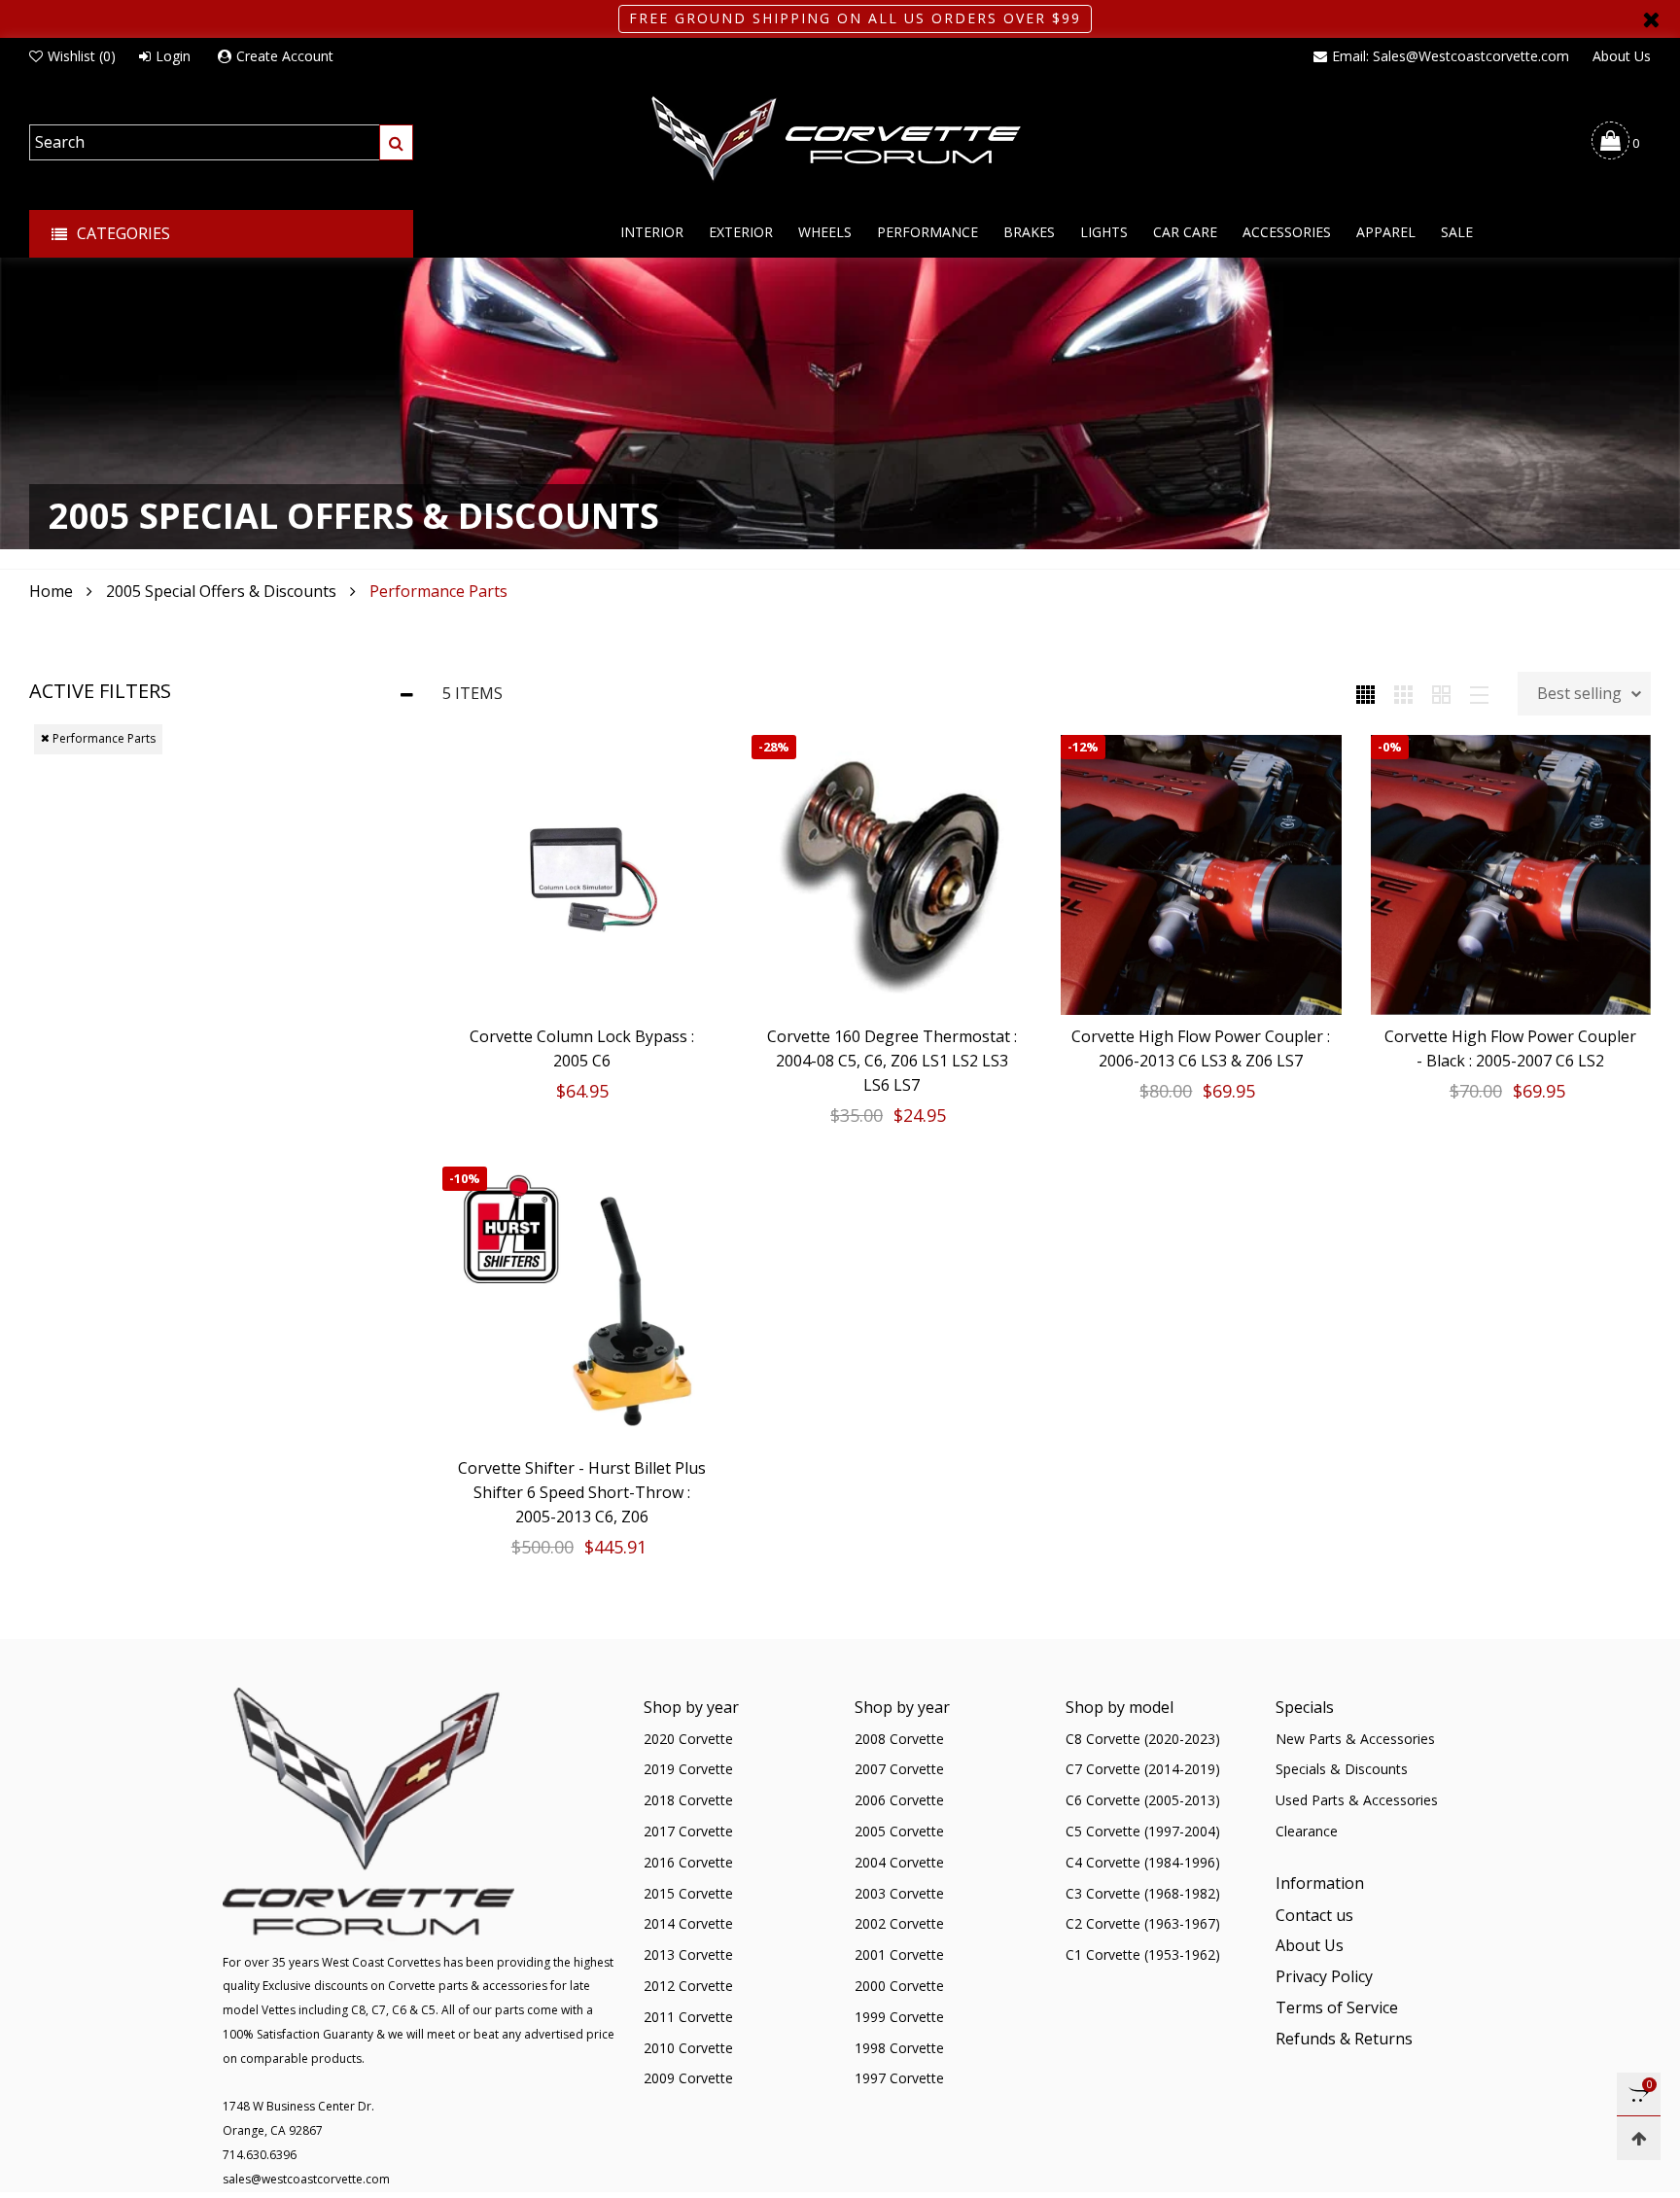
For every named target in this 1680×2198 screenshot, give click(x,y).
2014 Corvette (688, 1923)
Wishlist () (82, 56)
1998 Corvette (899, 2048)
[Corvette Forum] (840, 140)
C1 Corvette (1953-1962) (1143, 1954)
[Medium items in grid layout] (1365, 693)
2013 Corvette (688, 1954)
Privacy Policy (1324, 1976)
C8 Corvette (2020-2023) (1143, 1739)
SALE (1457, 232)
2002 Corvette (899, 1923)
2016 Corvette (688, 1862)
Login (173, 56)
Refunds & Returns (1344, 2039)
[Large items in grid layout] (1403, 693)
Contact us (1314, 1915)
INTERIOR (652, 232)
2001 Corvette (899, 1954)
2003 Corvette (899, 1893)
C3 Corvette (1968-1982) (1143, 1893)
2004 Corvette (899, 1862)
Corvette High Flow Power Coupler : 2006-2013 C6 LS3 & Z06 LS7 (1201, 1048)
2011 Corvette (688, 2017)
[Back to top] (1639, 2138)
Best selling (1579, 693)
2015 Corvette (688, 1893)
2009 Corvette (688, 2078)
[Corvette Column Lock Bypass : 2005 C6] (582, 875)
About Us (1622, 56)
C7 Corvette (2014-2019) (1143, 1769)
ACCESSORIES (1287, 232)
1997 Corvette (899, 2078)
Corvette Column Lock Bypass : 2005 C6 (582, 1048)
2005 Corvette (899, 1831)
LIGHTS (1104, 232)
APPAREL (1386, 232)
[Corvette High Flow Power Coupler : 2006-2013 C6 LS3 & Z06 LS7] (1201, 875)
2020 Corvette (688, 1739)
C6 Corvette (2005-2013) (1143, 1800)
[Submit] (396, 142)
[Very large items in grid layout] (1441, 693)
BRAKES (1029, 232)
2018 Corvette (688, 1800)
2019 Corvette (688, 1769)
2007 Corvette (899, 1769)
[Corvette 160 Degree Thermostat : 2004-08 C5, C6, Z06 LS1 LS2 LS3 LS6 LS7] (892, 875)
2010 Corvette (688, 2048)
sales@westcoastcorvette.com (306, 2179)
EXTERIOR (741, 232)
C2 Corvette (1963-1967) (1143, 1923)
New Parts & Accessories (1355, 1739)
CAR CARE (1185, 232)
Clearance (1307, 1831)
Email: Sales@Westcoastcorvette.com (1451, 56)
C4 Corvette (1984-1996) (1143, 1862)
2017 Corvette (688, 1831)
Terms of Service (1337, 2007)
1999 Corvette (899, 2017)
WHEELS (825, 232)
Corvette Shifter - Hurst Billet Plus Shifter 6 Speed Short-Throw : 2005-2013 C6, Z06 (582, 1492)
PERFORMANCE (927, 232)
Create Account (285, 56)
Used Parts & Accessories (1357, 1800)
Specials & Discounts (1342, 1769)
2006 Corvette (899, 1800)
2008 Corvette (899, 1739)
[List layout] (1479, 693)
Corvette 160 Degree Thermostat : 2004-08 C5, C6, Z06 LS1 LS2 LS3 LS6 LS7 (892, 1061)
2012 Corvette (688, 1986)
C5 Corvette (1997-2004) (1143, 1831)
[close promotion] (1651, 19)
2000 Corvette (899, 1986)
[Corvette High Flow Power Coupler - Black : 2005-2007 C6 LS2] (1511, 875)
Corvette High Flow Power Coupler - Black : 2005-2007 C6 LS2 (1510, 1048)
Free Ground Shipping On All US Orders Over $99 (855, 18)
